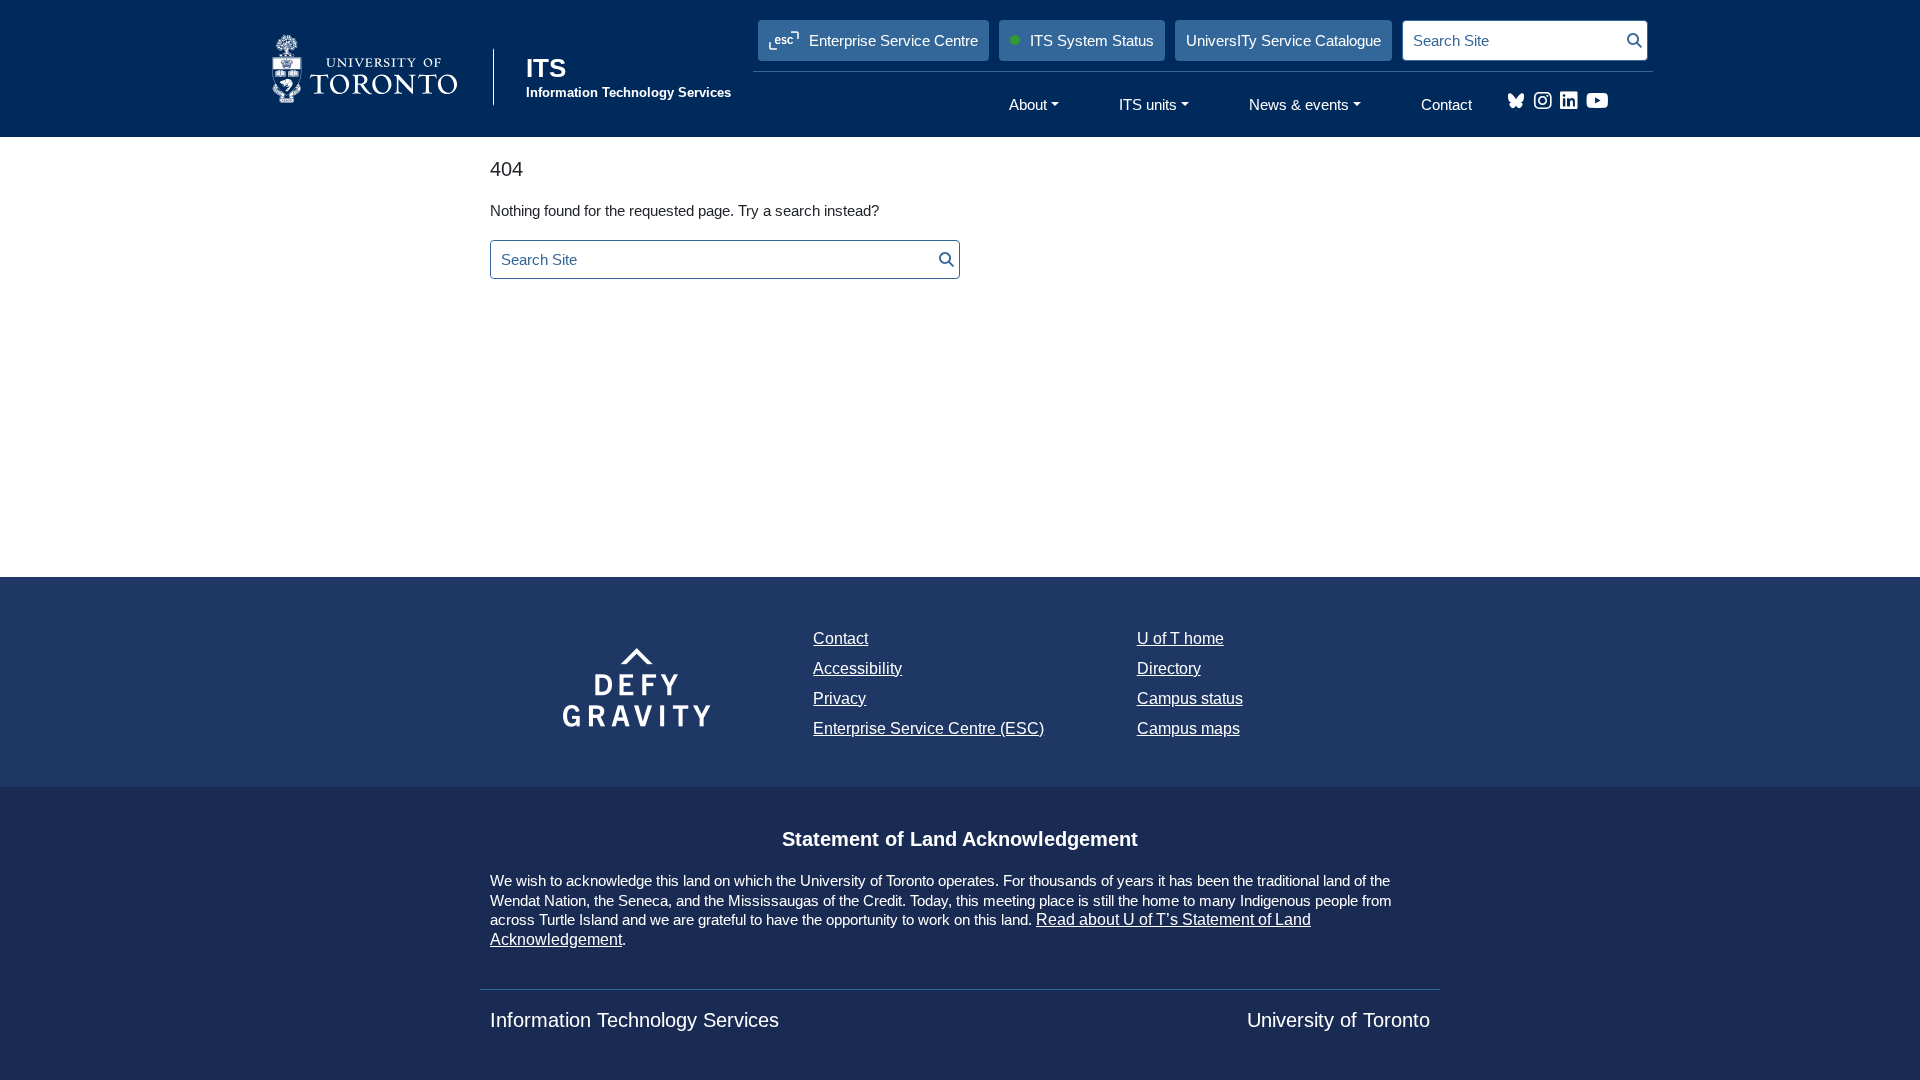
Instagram (1543, 101)
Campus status (1190, 698)
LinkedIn (1569, 101)
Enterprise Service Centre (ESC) (928, 728)
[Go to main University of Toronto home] (380, 68)
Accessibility (857, 668)
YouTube (1597, 101)
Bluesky (1516, 101)
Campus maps (1188, 728)
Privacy (839, 698)
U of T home (1180, 638)
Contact (840, 638)
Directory (1169, 668)
